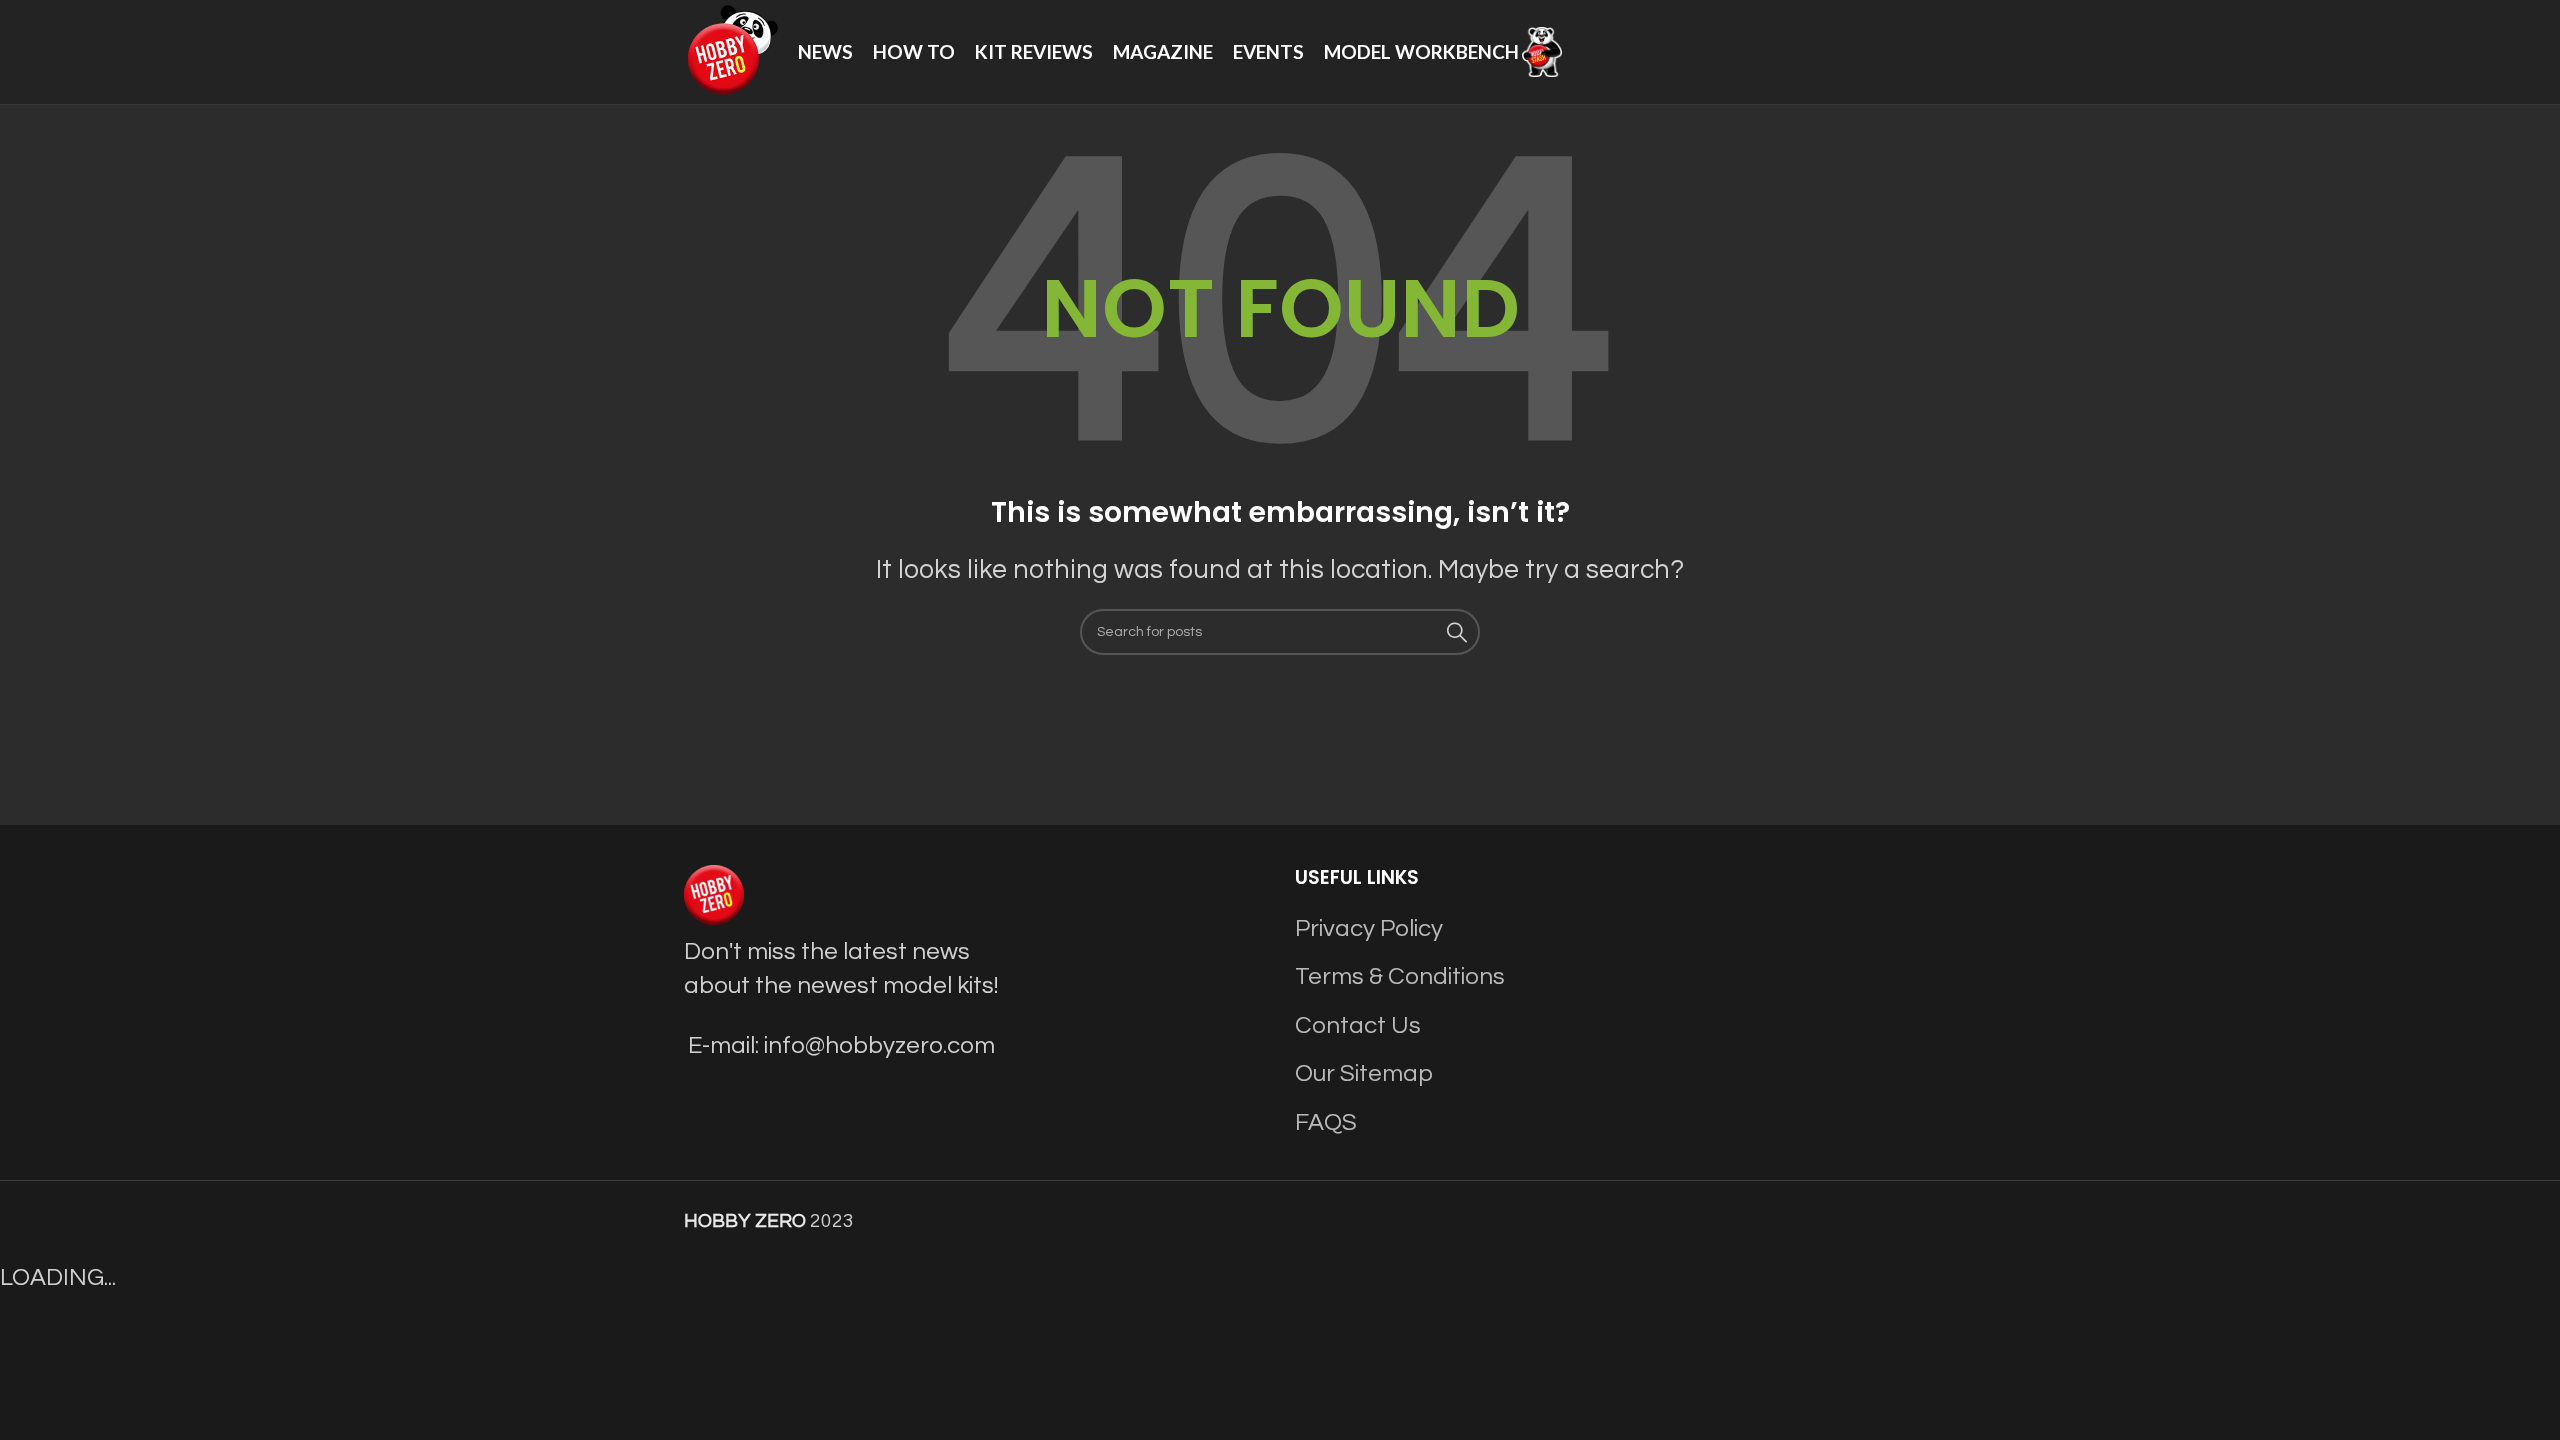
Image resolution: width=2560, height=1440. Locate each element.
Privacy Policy (1369, 928)
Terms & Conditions (1400, 976)
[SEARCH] (1457, 632)
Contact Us (1358, 1025)
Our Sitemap (1364, 1073)
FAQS (1326, 1122)
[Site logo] (731, 50)
